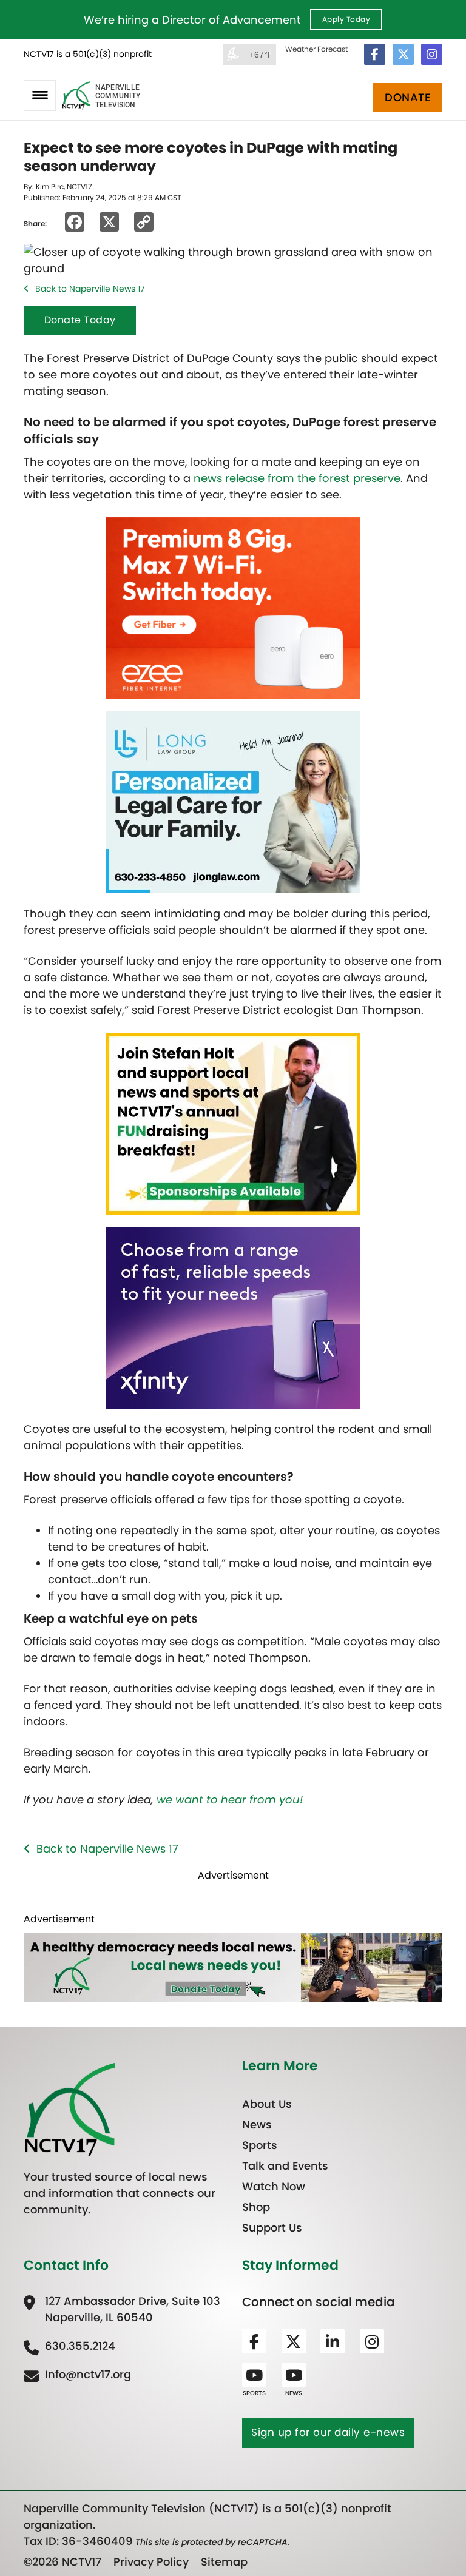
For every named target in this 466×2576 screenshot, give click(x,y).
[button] (40, 96)
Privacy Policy (151, 2562)
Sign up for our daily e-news (328, 2432)
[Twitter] (403, 54)
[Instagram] (432, 54)
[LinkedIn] (333, 2341)
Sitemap (224, 2562)
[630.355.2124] (69, 2346)
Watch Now (274, 2186)
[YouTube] (254, 2375)
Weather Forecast (316, 49)
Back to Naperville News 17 (90, 289)
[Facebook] (375, 54)
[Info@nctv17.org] (77, 2374)
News (257, 2125)
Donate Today (80, 320)
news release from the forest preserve (297, 478)
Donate (407, 97)
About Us (267, 2104)
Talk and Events (285, 2166)
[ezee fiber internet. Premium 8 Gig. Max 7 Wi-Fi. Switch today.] (233, 607)
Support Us (272, 2228)
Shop (256, 2207)
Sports (260, 2145)
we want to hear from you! (230, 1800)
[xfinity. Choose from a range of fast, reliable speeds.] (233, 1317)
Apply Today (346, 19)
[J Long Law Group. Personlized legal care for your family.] (233, 801)
